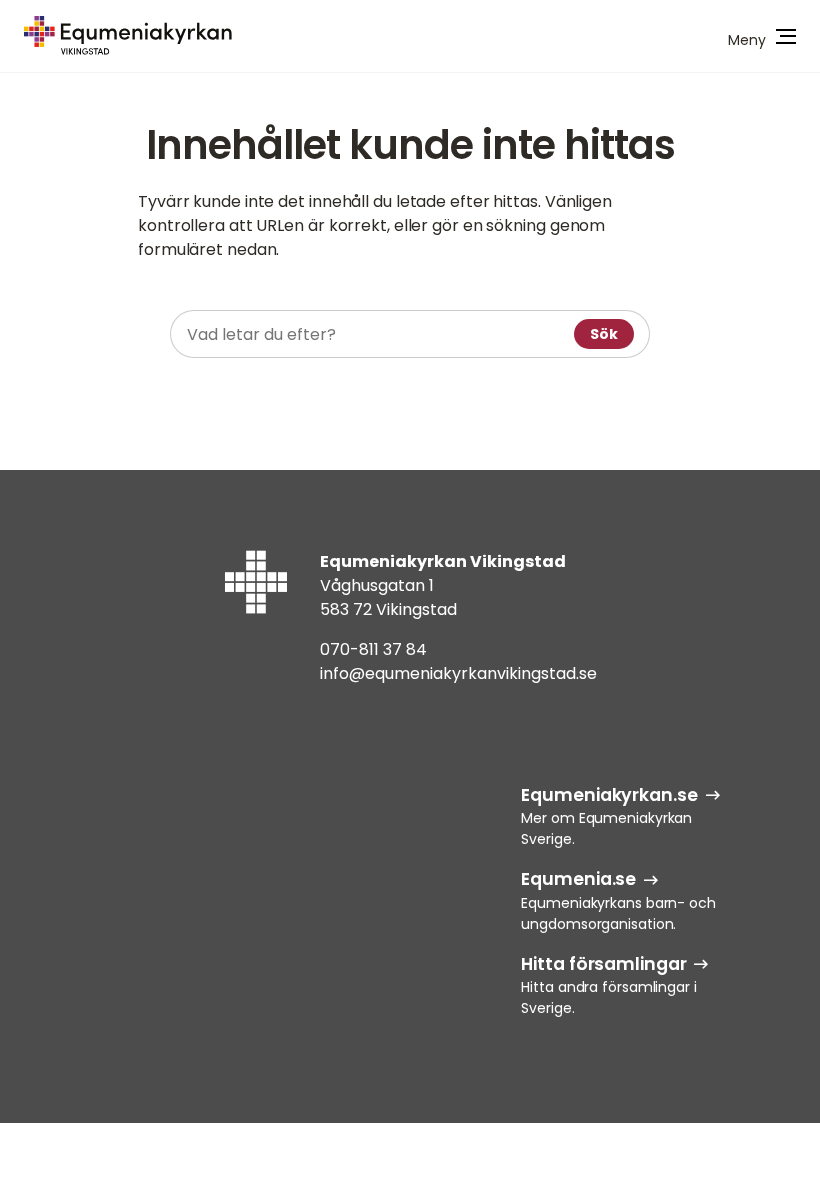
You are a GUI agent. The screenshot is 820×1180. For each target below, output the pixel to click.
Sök (604, 334)
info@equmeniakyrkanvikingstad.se (458, 673)
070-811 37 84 (373, 649)
